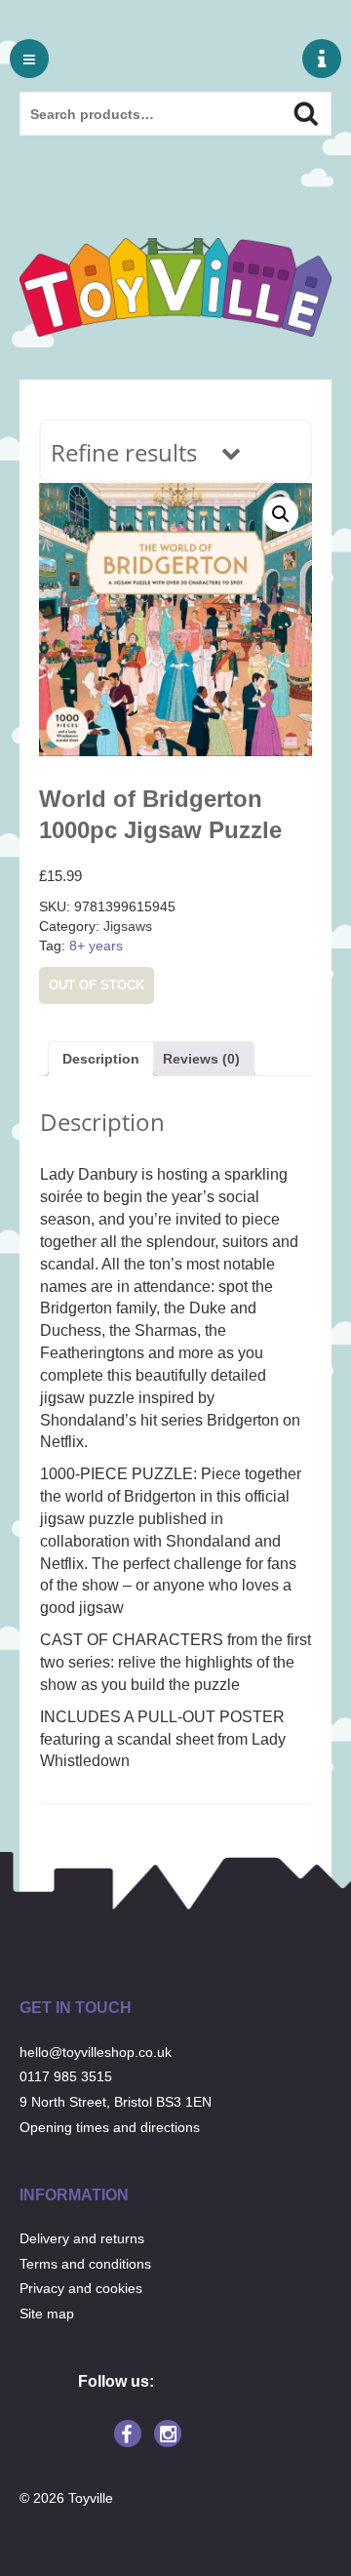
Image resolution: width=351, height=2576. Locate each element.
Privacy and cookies (81, 2288)
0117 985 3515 (66, 2076)
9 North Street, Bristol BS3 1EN (116, 2102)
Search (289, 111)
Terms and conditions (85, 2264)
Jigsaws (128, 926)
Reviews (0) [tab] (201, 1059)
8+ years (96, 946)
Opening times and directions (110, 2127)
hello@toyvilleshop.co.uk (96, 2052)
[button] (281, 514)
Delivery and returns (82, 2238)
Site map (47, 2314)
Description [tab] (101, 1059)
